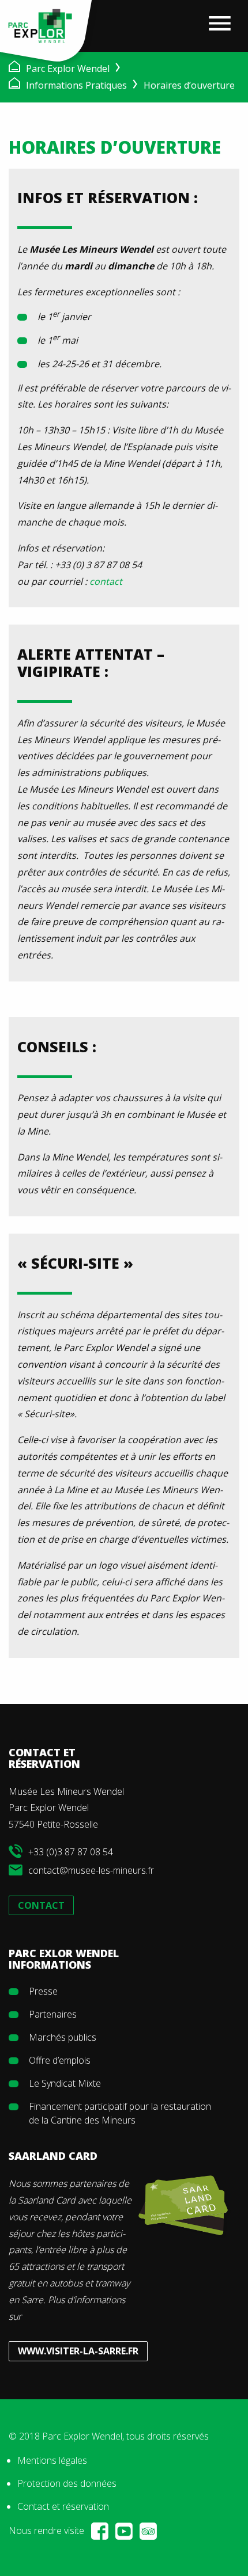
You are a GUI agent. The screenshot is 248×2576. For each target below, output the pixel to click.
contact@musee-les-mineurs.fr (91, 1870)
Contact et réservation (63, 2506)
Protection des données (67, 2483)
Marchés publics (63, 2037)
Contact (41, 1905)
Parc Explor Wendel (68, 69)
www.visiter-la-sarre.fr (78, 2351)
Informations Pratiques (76, 85)
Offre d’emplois (60, 2060)
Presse (43, 1991)
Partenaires (53, 2014)
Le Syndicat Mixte (65, 2083)
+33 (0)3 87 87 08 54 (71, 1852)
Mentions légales (52, 2460)
